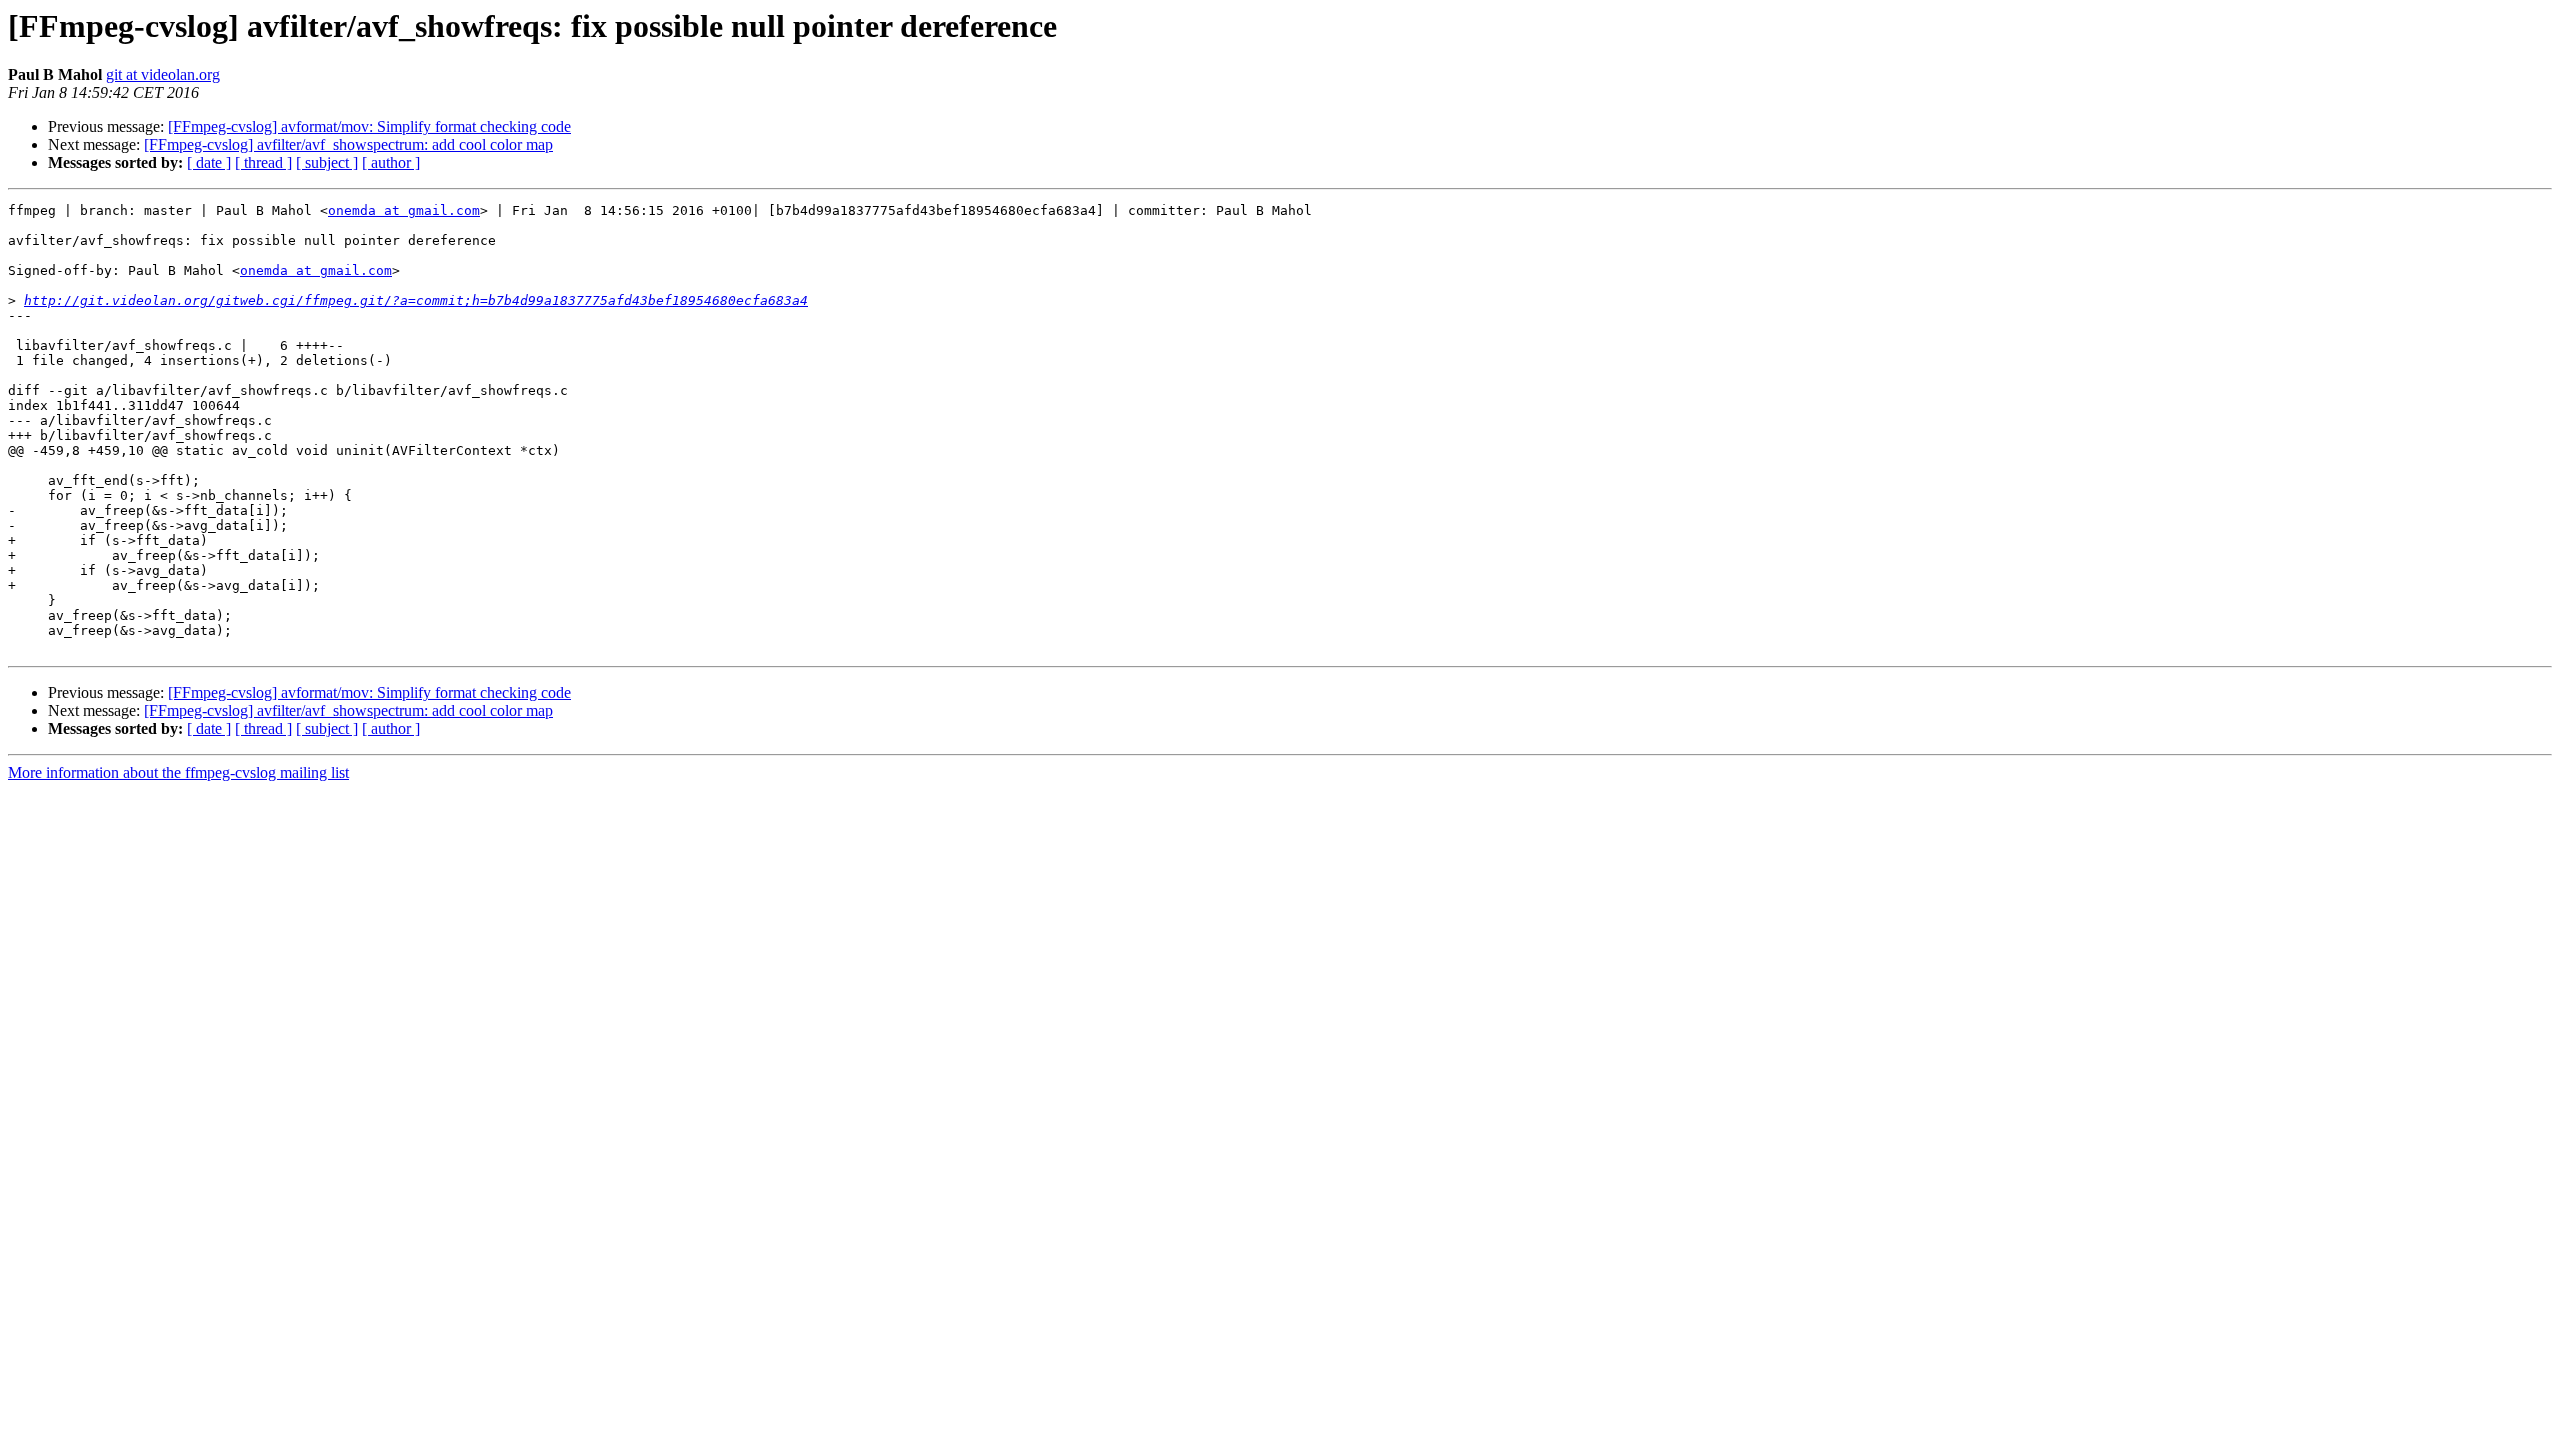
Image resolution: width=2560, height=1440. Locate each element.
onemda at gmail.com (404, 210)
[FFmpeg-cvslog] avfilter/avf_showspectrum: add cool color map (348, 144)
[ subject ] (327, 162)
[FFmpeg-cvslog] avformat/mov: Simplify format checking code (369, 126)
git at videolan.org (163, 74)
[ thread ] (263, 162)
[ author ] (391, 162)
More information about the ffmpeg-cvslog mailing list (178, 772)
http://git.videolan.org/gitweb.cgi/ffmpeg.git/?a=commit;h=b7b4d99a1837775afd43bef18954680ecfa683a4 (416, 300)
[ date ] (209, 162)
